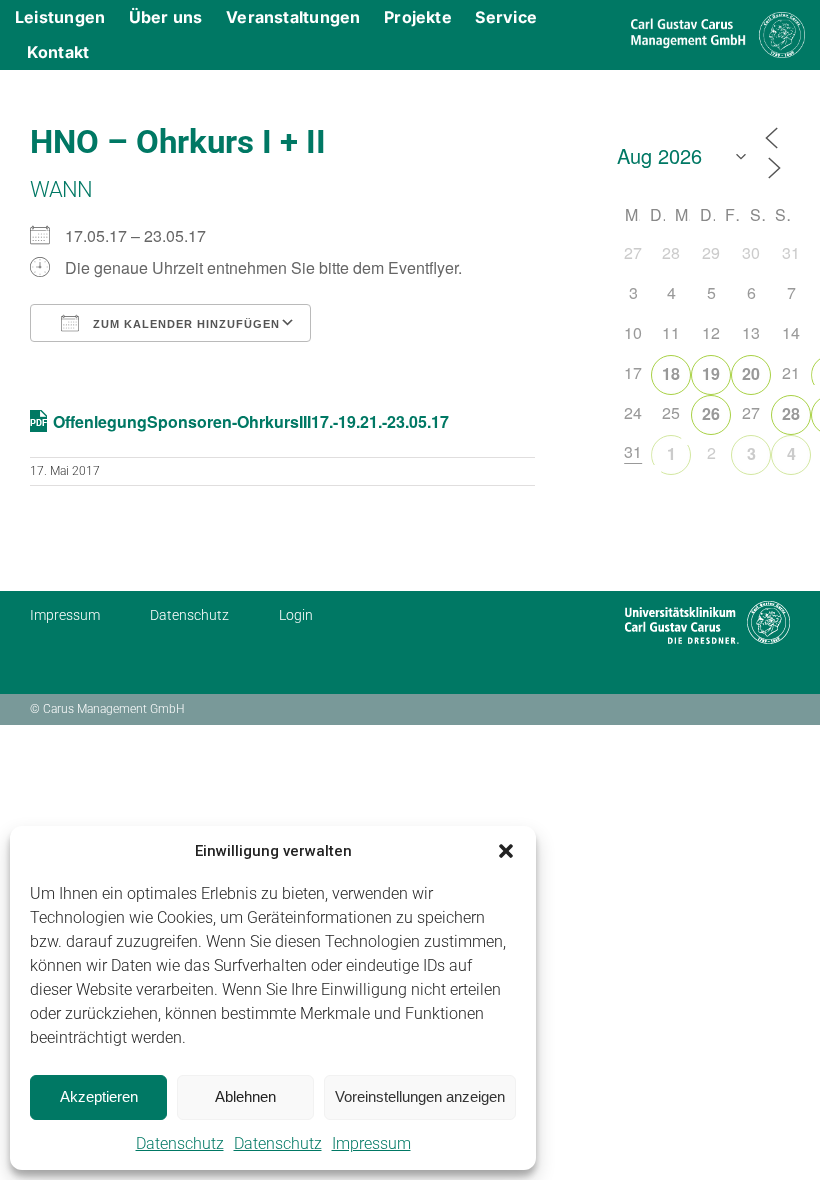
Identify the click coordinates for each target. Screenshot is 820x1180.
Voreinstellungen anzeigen (420, 1096)
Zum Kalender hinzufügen (184, 324)
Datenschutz (180, 1143)
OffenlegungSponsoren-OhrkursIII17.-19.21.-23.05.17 (251, 421)
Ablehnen (245, 1096)
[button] (506, 851)
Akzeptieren (99, 1096)
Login (296, 615)
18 (671, 373)
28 (791, 413)
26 (711, 413)
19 (711, 373)
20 (751, 373)
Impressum (371, 1143)
